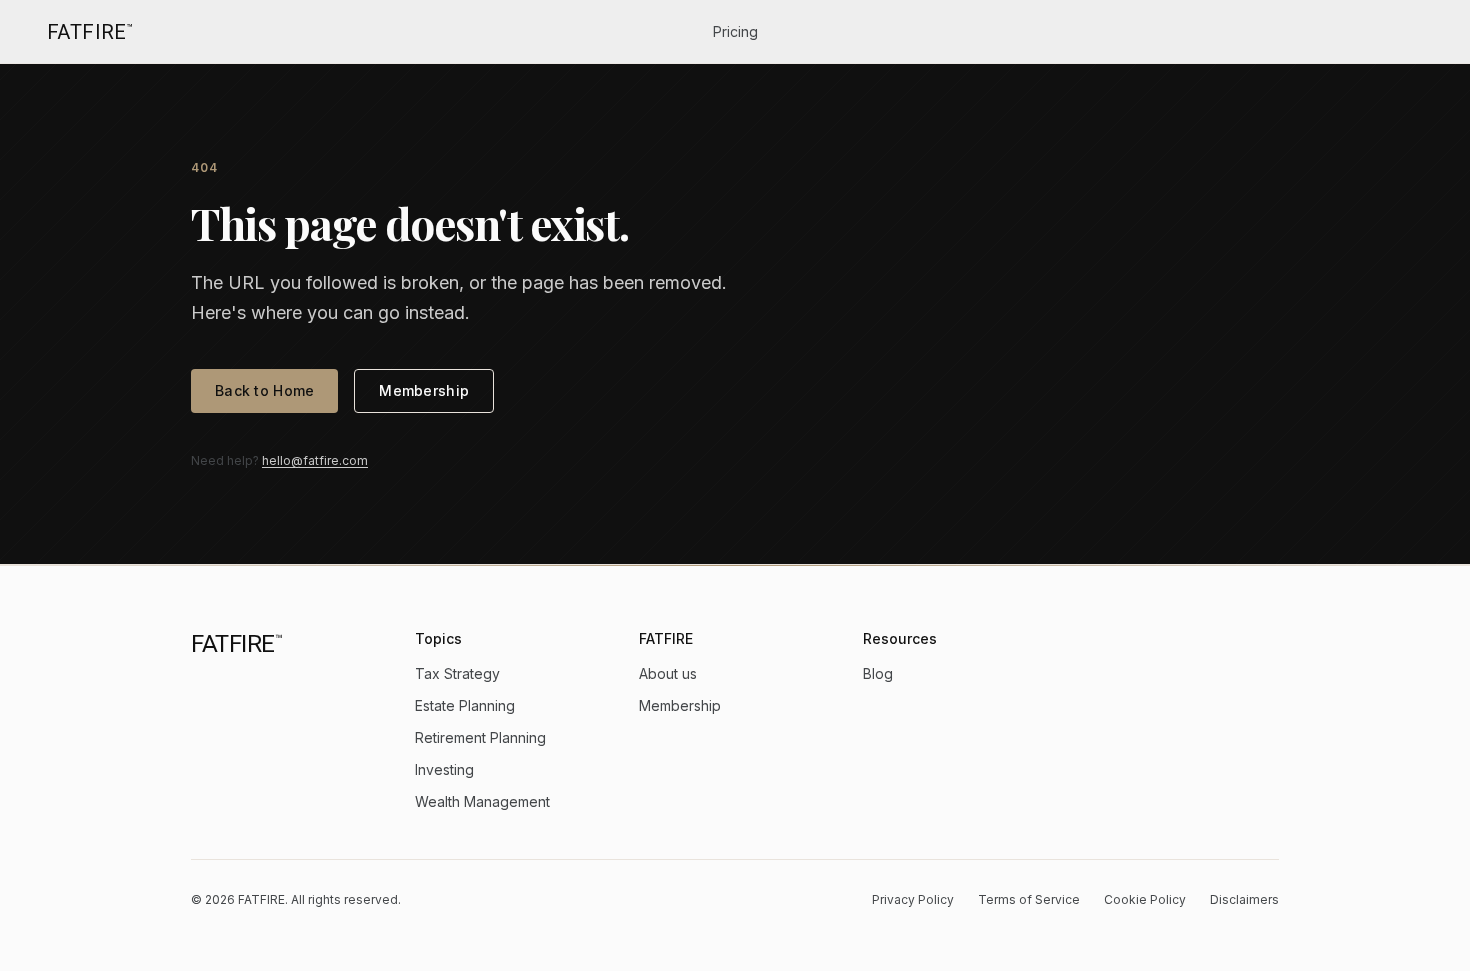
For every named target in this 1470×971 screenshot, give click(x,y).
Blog (878, 673)
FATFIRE (90, 32)
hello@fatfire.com (315, 460)
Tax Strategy (457, 673)
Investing (444, 769)
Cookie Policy (1145, 899)
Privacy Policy (913, 899)
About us (668, 673)
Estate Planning (465, 705)
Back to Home (264, 390)
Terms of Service (1029, 899)
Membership (424, 390)
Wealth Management (482, 801)
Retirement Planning (480, 737)
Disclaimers (1244, 899)
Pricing (735, 31)
